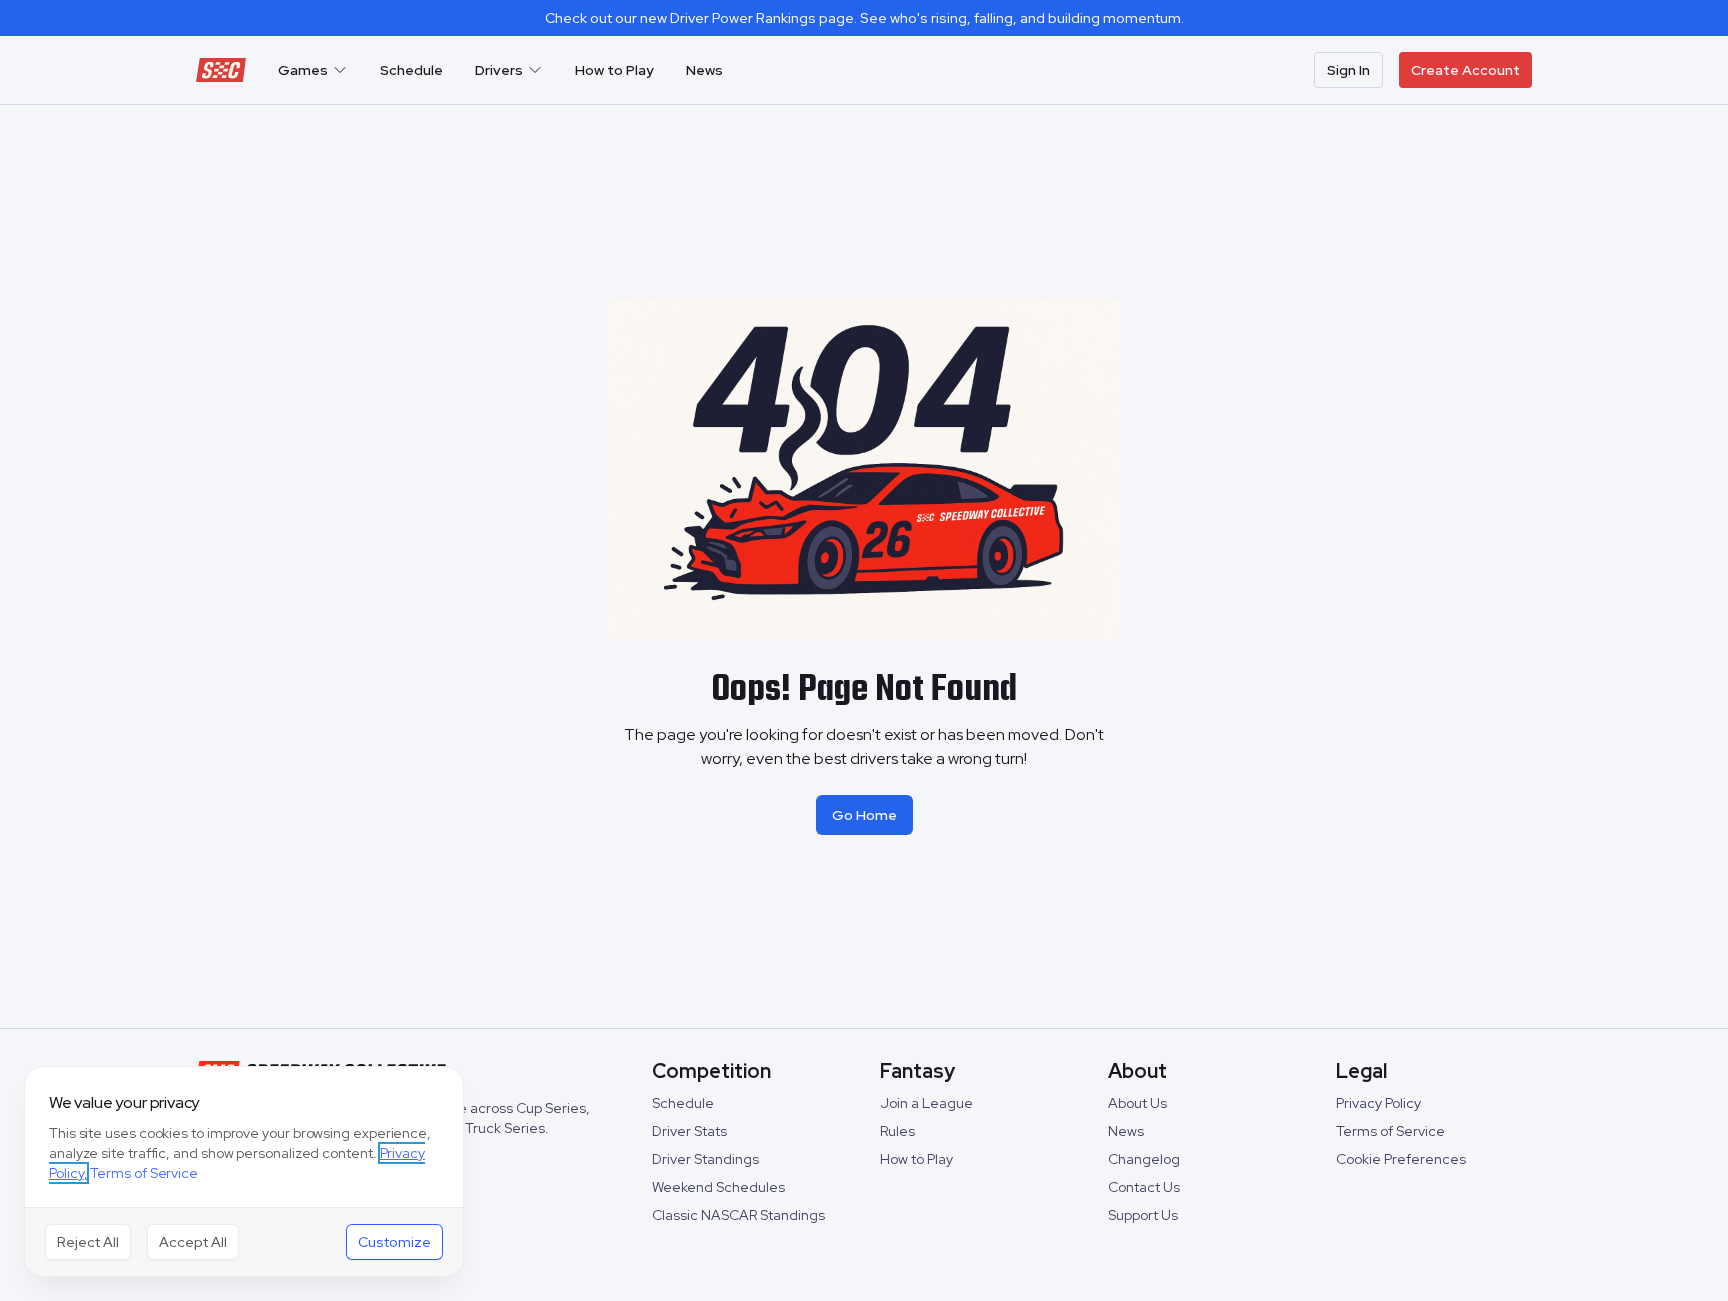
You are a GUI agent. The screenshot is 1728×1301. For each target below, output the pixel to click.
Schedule (411, 70)
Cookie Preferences (1401, 1159)
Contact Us (1144, 1187)
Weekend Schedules (718, 1187)
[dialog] (244, 1171)
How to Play (614, 70)
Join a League (926, 1103)
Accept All (193, 1242)
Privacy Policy (1378, 1103)
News (704, 70)
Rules (897, 1131)
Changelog (1144, 1159)
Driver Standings (705, 1159)
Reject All (88, 1242)
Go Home (864, 815)
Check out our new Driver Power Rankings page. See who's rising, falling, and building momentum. (864, 18)
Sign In (1348, 70)
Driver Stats (689, 1131)
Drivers (499, 70)
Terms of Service (1390, 1131)
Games (303, 70)
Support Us (1143, 1215)
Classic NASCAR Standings (738, 1215)
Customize (394, 1242)
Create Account (1465, 70)
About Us (1137, 1103)
